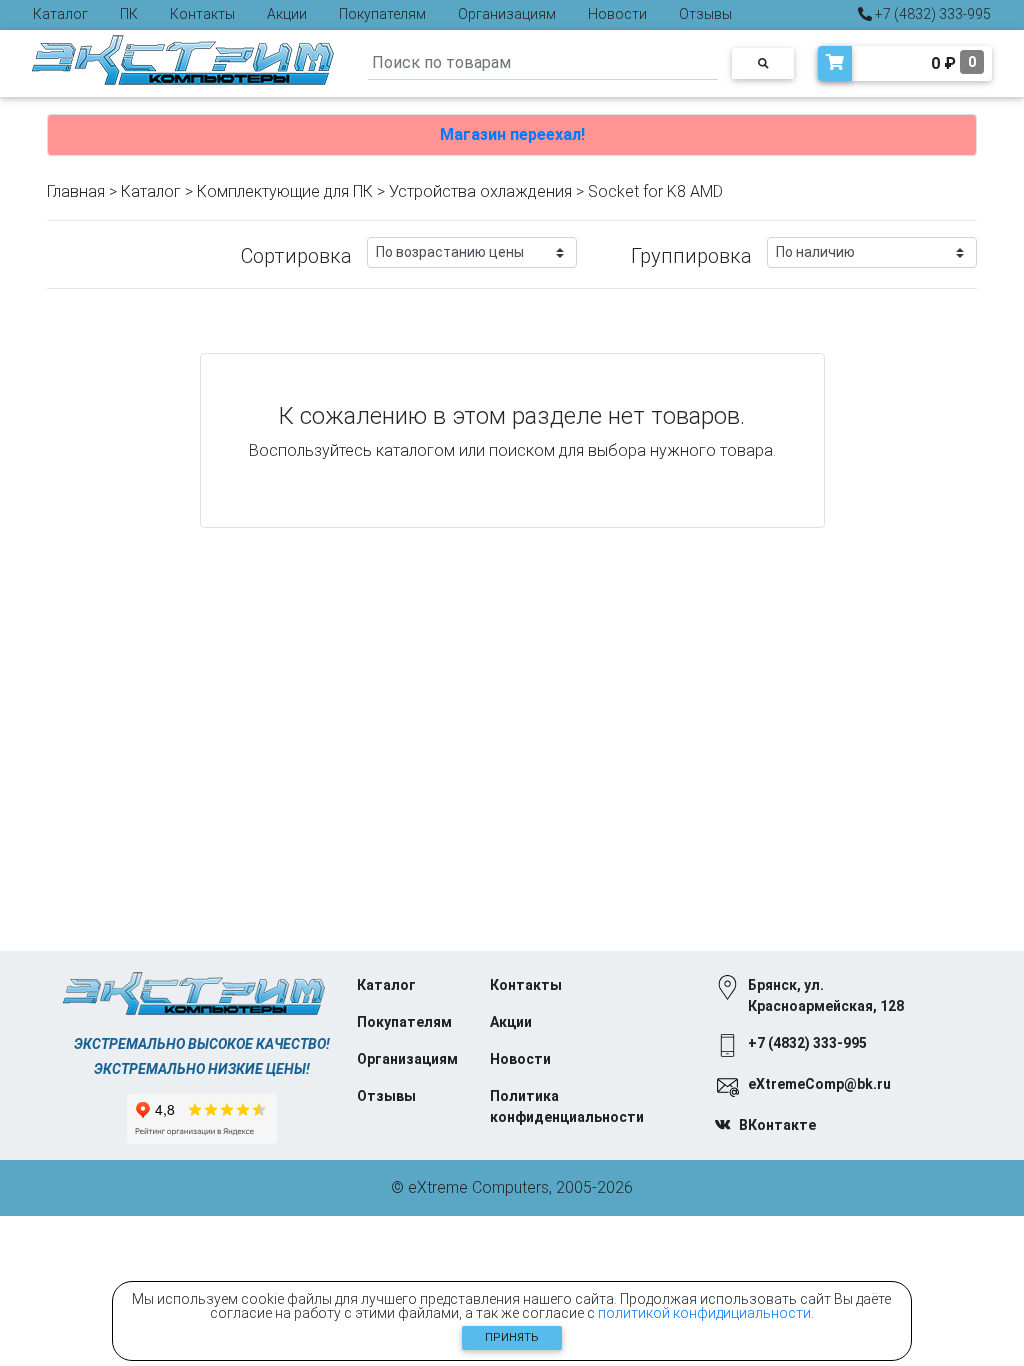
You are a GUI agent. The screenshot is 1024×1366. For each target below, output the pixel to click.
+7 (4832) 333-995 (931, 14)
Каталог (60, 14)
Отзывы (705, 14)
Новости (617, 14)
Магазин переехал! (512, 134)
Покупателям (382, 14)
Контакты (202, 14)
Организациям (507, 14)
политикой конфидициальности (704, 1313)
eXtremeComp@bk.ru (819, 1084)
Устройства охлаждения (480, 191)
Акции (287, 14)
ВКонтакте (777, 1125)
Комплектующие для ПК (285, 191)
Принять (512, 1337)
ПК (129, 14)
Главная (76, 191)
